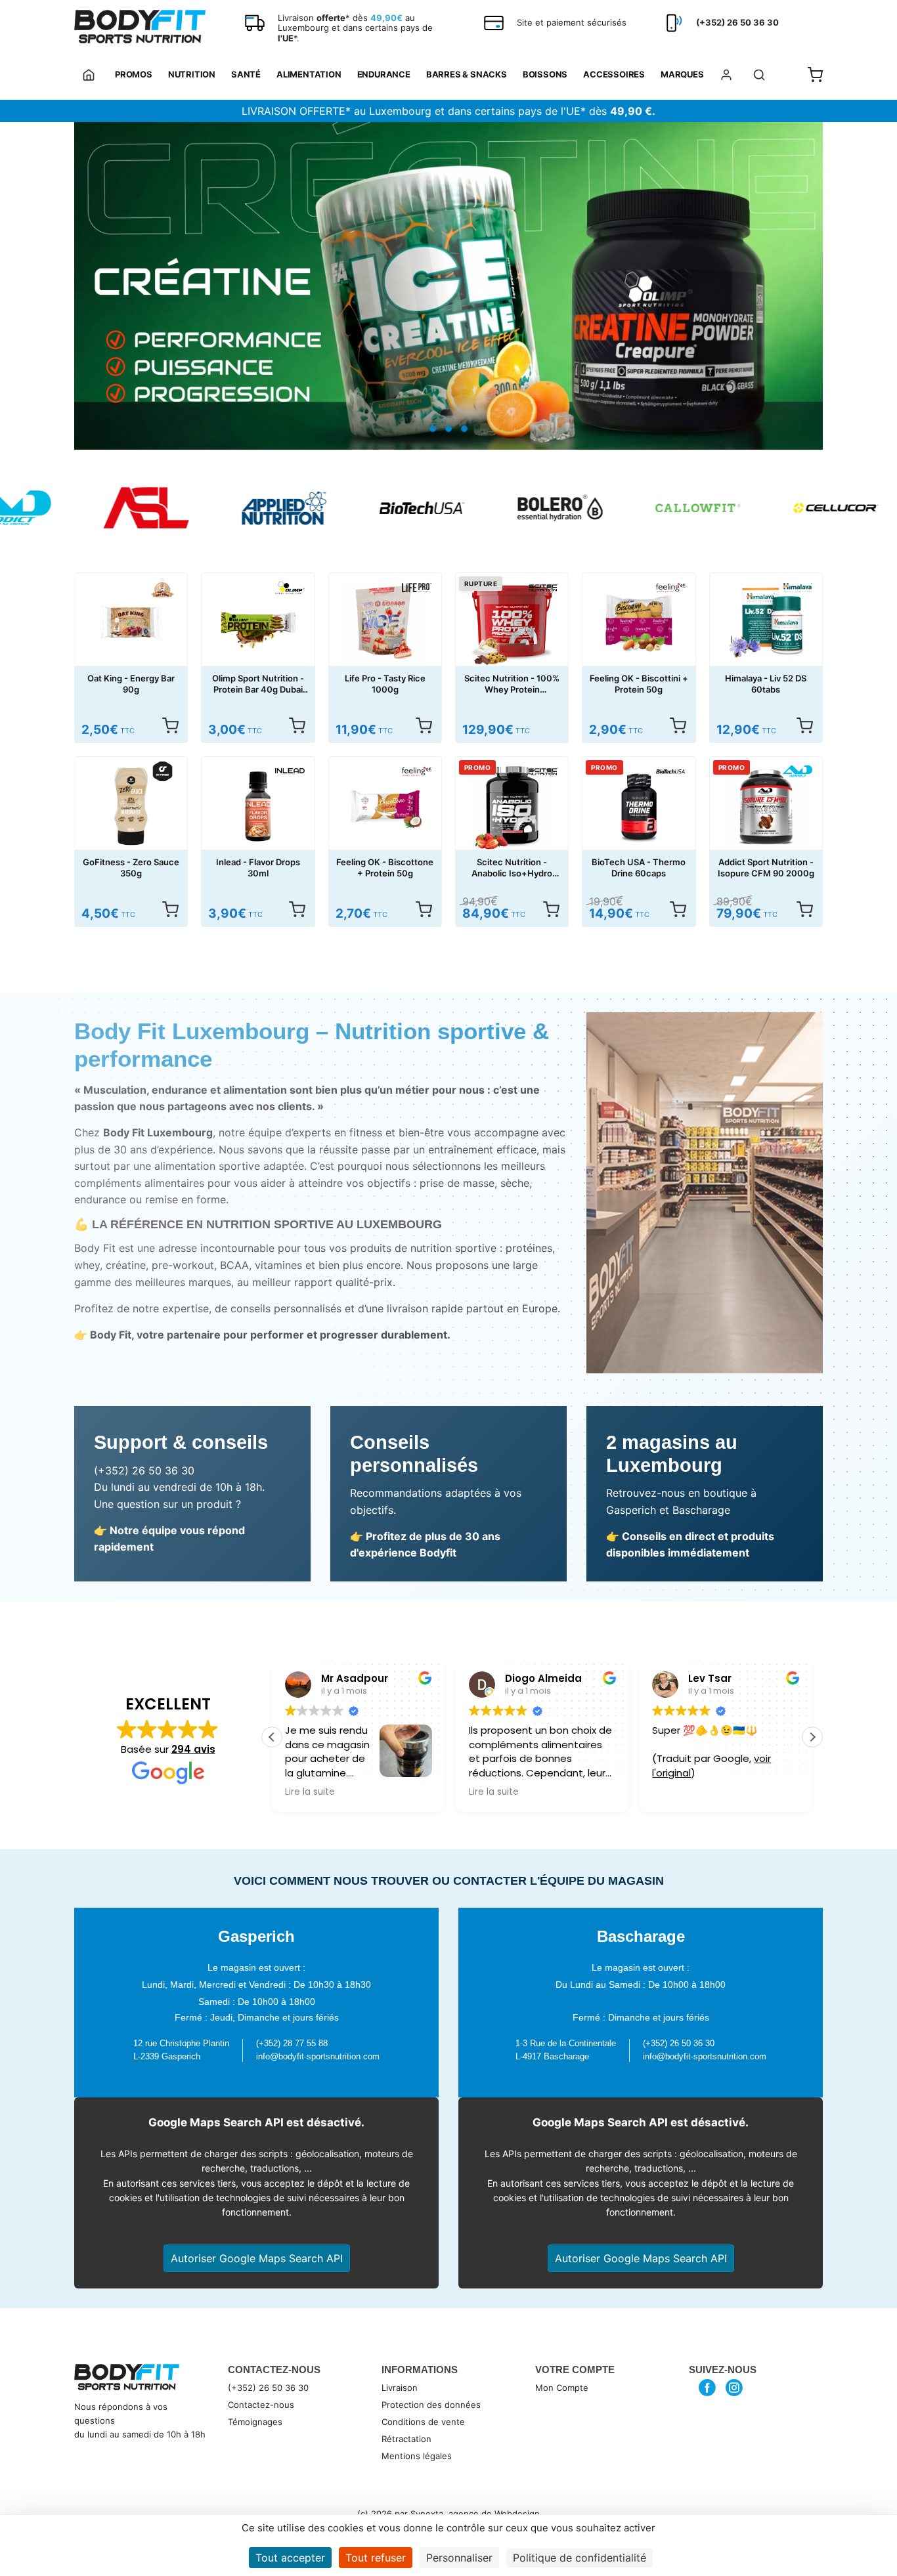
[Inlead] (290, 771)
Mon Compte (562, 2388)
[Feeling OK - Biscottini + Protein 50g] (639, 623)
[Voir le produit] (170, 725)
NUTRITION (192, 74)
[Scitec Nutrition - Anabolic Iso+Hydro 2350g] (512, 806)
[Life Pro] (417, 588)
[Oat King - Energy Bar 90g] (131, 623)
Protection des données (431, 2405)
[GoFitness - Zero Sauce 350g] (131, 806)
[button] (812, 1737)
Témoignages (255, 2422)
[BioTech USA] (671, 771)
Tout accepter (290, 2558)
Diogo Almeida (402, 1678)
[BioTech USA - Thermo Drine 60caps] (639, 806)
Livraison (400, 2388)
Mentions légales (417, 2456)
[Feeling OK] (671, 588)
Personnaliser (459, 2558)
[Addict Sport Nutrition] (798, 771)
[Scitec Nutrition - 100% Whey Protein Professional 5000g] (512, 623)
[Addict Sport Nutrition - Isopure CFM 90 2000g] (766, 806)
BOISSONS (545, 74)
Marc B (749, 1678)
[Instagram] (734, 2388)
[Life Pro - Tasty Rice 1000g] (385, 623)
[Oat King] (163, 588)
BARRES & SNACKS (467, 74)
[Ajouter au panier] (805, 725)
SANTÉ (246, 74)
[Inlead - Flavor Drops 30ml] (258, 806)
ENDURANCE (384, 74)
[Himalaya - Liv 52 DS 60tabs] (766, 623)
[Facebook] (708, 2388)
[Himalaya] (798, 588)
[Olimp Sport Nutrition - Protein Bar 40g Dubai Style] (258, 623)
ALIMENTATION (309, 74)
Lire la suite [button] (353, 1792)
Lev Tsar (569, 1678)
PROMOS (134, 74)
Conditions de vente (423, 2422)
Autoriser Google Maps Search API (257, 2258)
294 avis (193, 1749)
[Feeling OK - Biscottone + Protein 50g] (385, 806)
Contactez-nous (261, 2405)
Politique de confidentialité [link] (580, 2558)
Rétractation (406, 2439)
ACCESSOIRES (614, 74)
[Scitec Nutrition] (543, 588)
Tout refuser (376, 2558)
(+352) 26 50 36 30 (268, 2388)
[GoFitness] (163, 771)
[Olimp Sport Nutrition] (290, 588)
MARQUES (682, 74)
